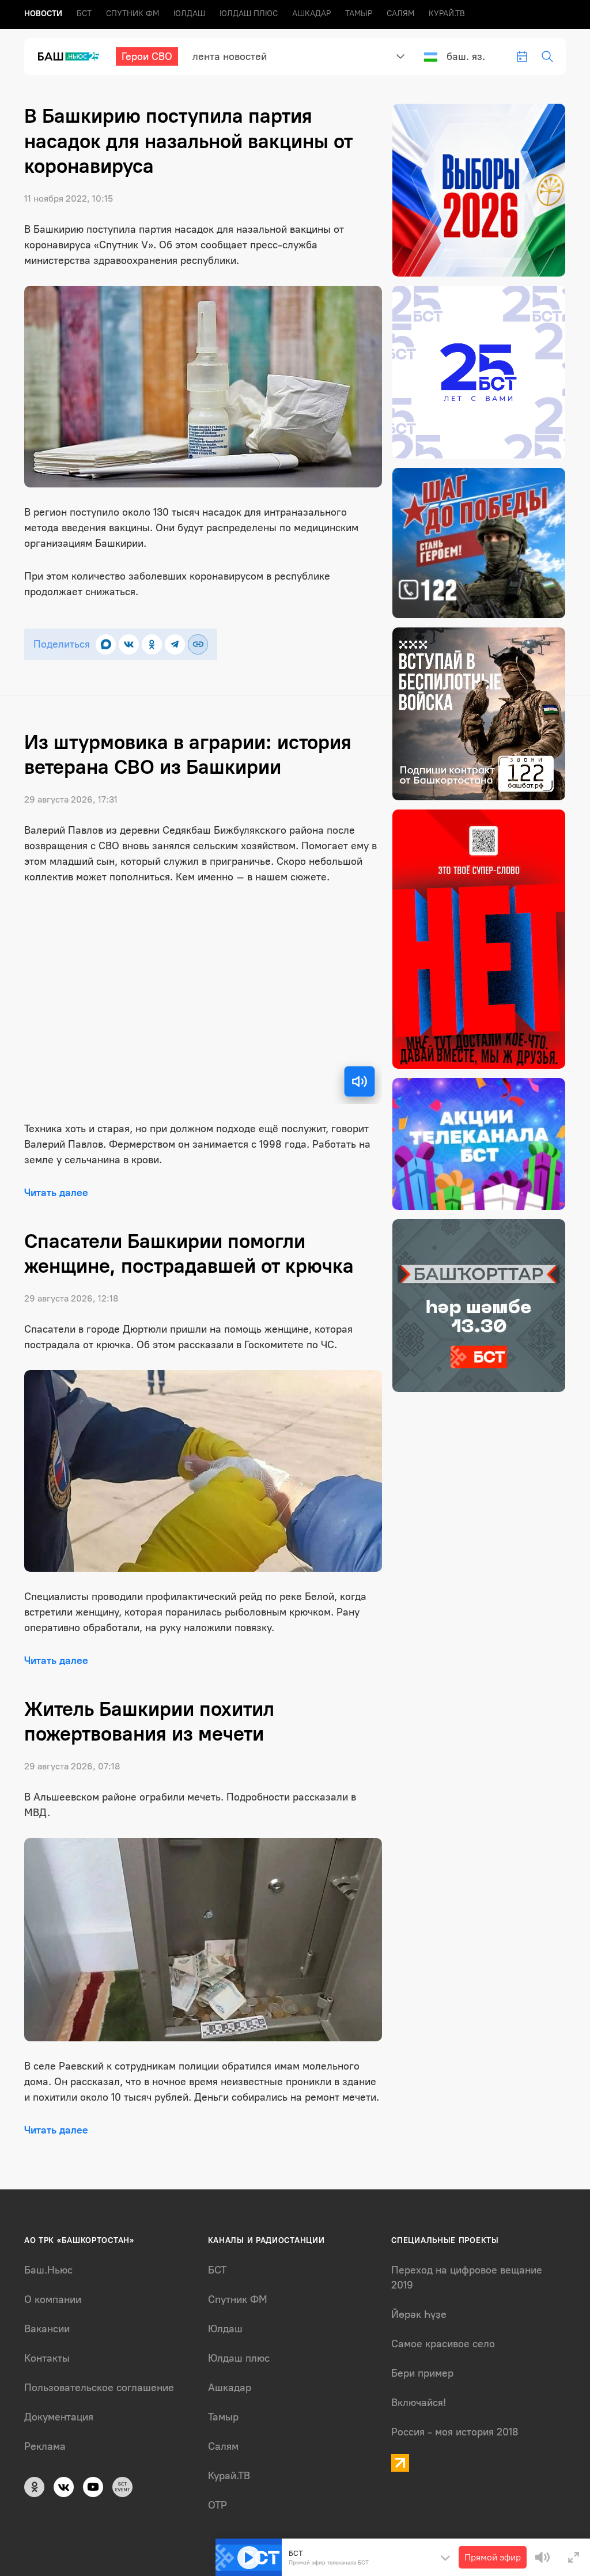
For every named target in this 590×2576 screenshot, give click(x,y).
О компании (53, 2299)
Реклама (45, 2446)
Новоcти (43, 14)
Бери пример (422, 2373)
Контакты (47, 2358)
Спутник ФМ (133, 14)
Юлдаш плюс (249, 14)
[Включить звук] (360, 1081)
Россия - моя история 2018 (455, 2432)
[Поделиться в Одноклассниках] (152, 644)
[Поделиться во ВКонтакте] (129, 644)
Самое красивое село (443, 2344)
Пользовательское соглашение (99, 2388)
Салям (400, 14)
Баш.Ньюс (48, 2270)
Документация (59, 2417)
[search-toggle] (547, 56)
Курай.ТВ (447, 14)
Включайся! (419, 2403)
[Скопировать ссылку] (198, 644)
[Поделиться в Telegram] (175, 644)
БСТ (84, 14)
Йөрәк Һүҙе (419, 2314)
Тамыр (359, 14)
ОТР (218, 2505)
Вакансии (47, 2329)
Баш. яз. (466, 56)
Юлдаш (189, 14)
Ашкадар (311, 14)
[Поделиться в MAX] (106, 644)
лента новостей (230, 56)
